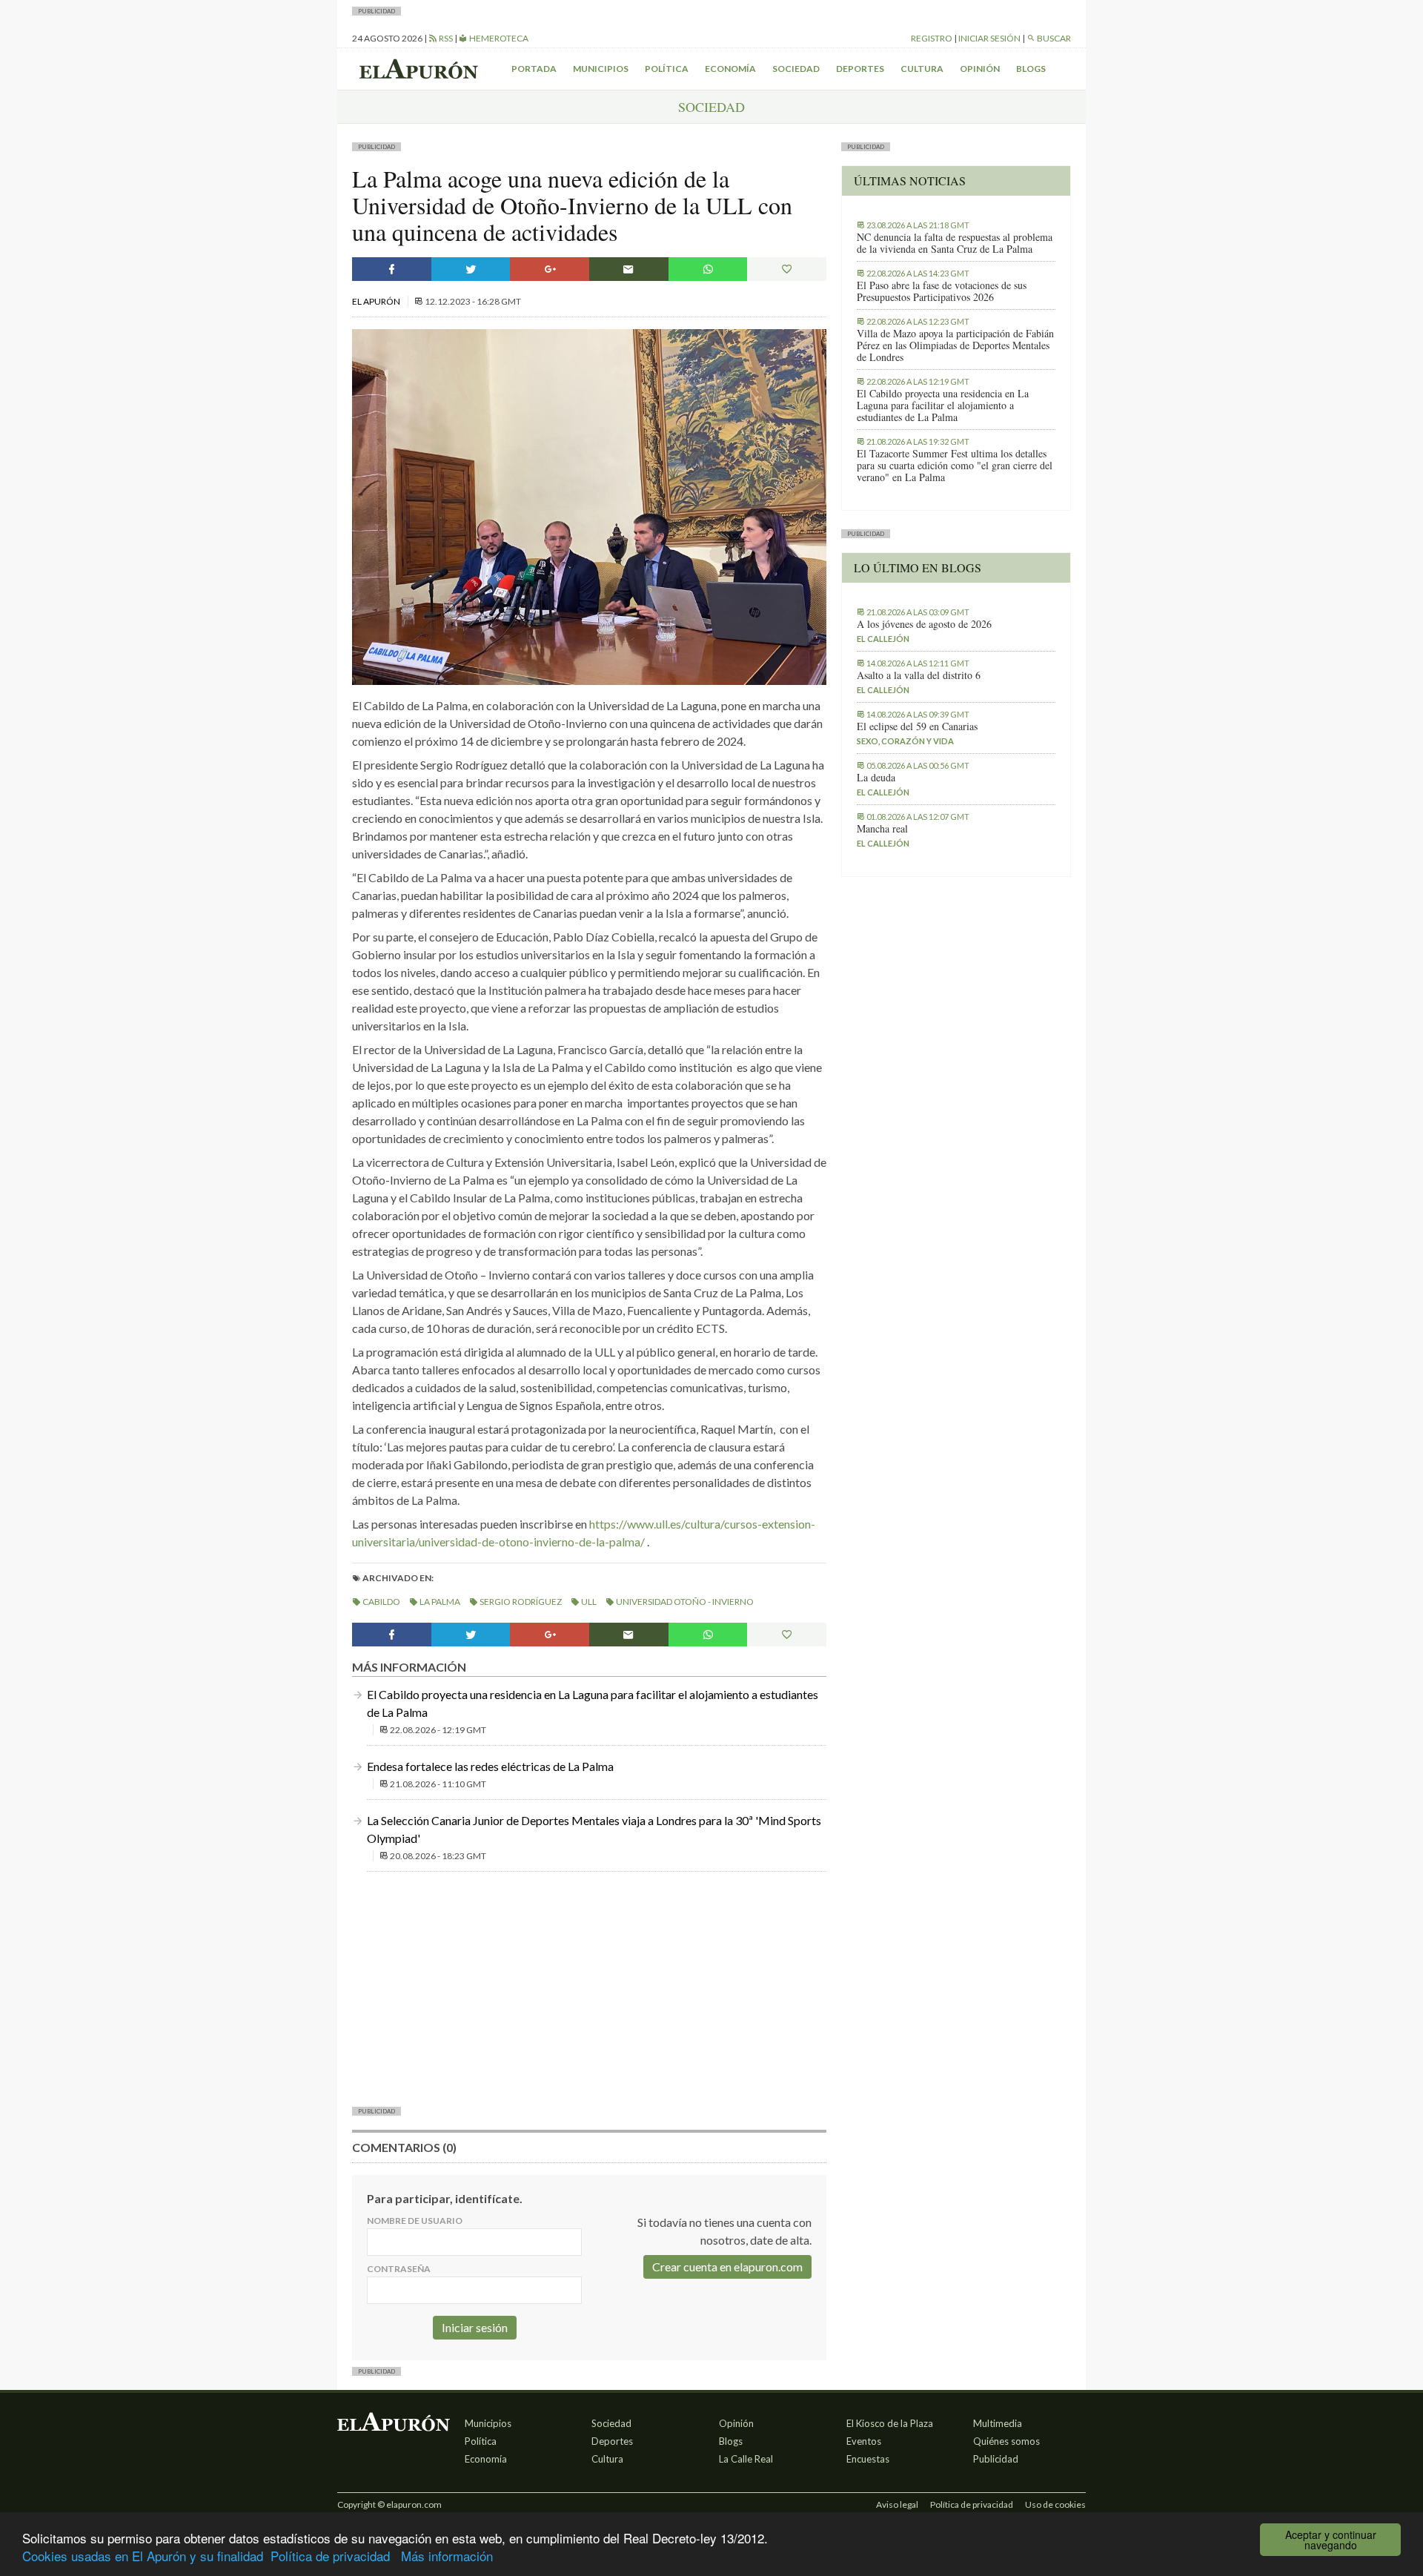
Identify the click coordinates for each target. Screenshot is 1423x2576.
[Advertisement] (589, 1987)
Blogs (1031, 69)
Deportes (860, 69)
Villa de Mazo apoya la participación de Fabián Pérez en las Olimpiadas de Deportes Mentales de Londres (955, 345)
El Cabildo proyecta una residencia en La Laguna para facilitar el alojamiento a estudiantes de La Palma (943, 405)
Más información (447, 2556)
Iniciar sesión (989, 38)
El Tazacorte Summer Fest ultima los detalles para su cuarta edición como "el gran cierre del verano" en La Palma (955, 466)
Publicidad (996, 2459)
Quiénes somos (1006, 2441)
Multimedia (998, 2423)
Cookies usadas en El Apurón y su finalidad (143, 2556)
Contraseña (399, 2269)
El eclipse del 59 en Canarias (917, 726)
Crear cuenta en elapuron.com (727, 2267)
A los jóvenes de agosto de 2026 (924, 624)
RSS (445, 38)
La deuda (876, 778)
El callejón (883, 639)
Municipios (601, 69)
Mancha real (882, 829)
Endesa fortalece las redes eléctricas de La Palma (490, 1766)
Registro (932, 38)
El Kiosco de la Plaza (890, 2423)
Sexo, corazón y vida (905, 741)
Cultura (922, 69)
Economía (730, 69)
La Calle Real (746, 2459)
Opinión (980, 69)
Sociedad (796, 69)
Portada (534, 69)
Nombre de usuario (415, 2221)
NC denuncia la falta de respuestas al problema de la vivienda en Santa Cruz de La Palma (955, 243)
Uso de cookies (1055, 2504)
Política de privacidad (330, 2556)
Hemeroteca (498, 38)
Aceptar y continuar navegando (1331, 2540)
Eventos (864, 2441)
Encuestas (868, 2459)
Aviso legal (897, 2504)
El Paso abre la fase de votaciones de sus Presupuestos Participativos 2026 (942, 291)
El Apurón (377, 301)
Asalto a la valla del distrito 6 (919, 675)
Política (667, 69)
